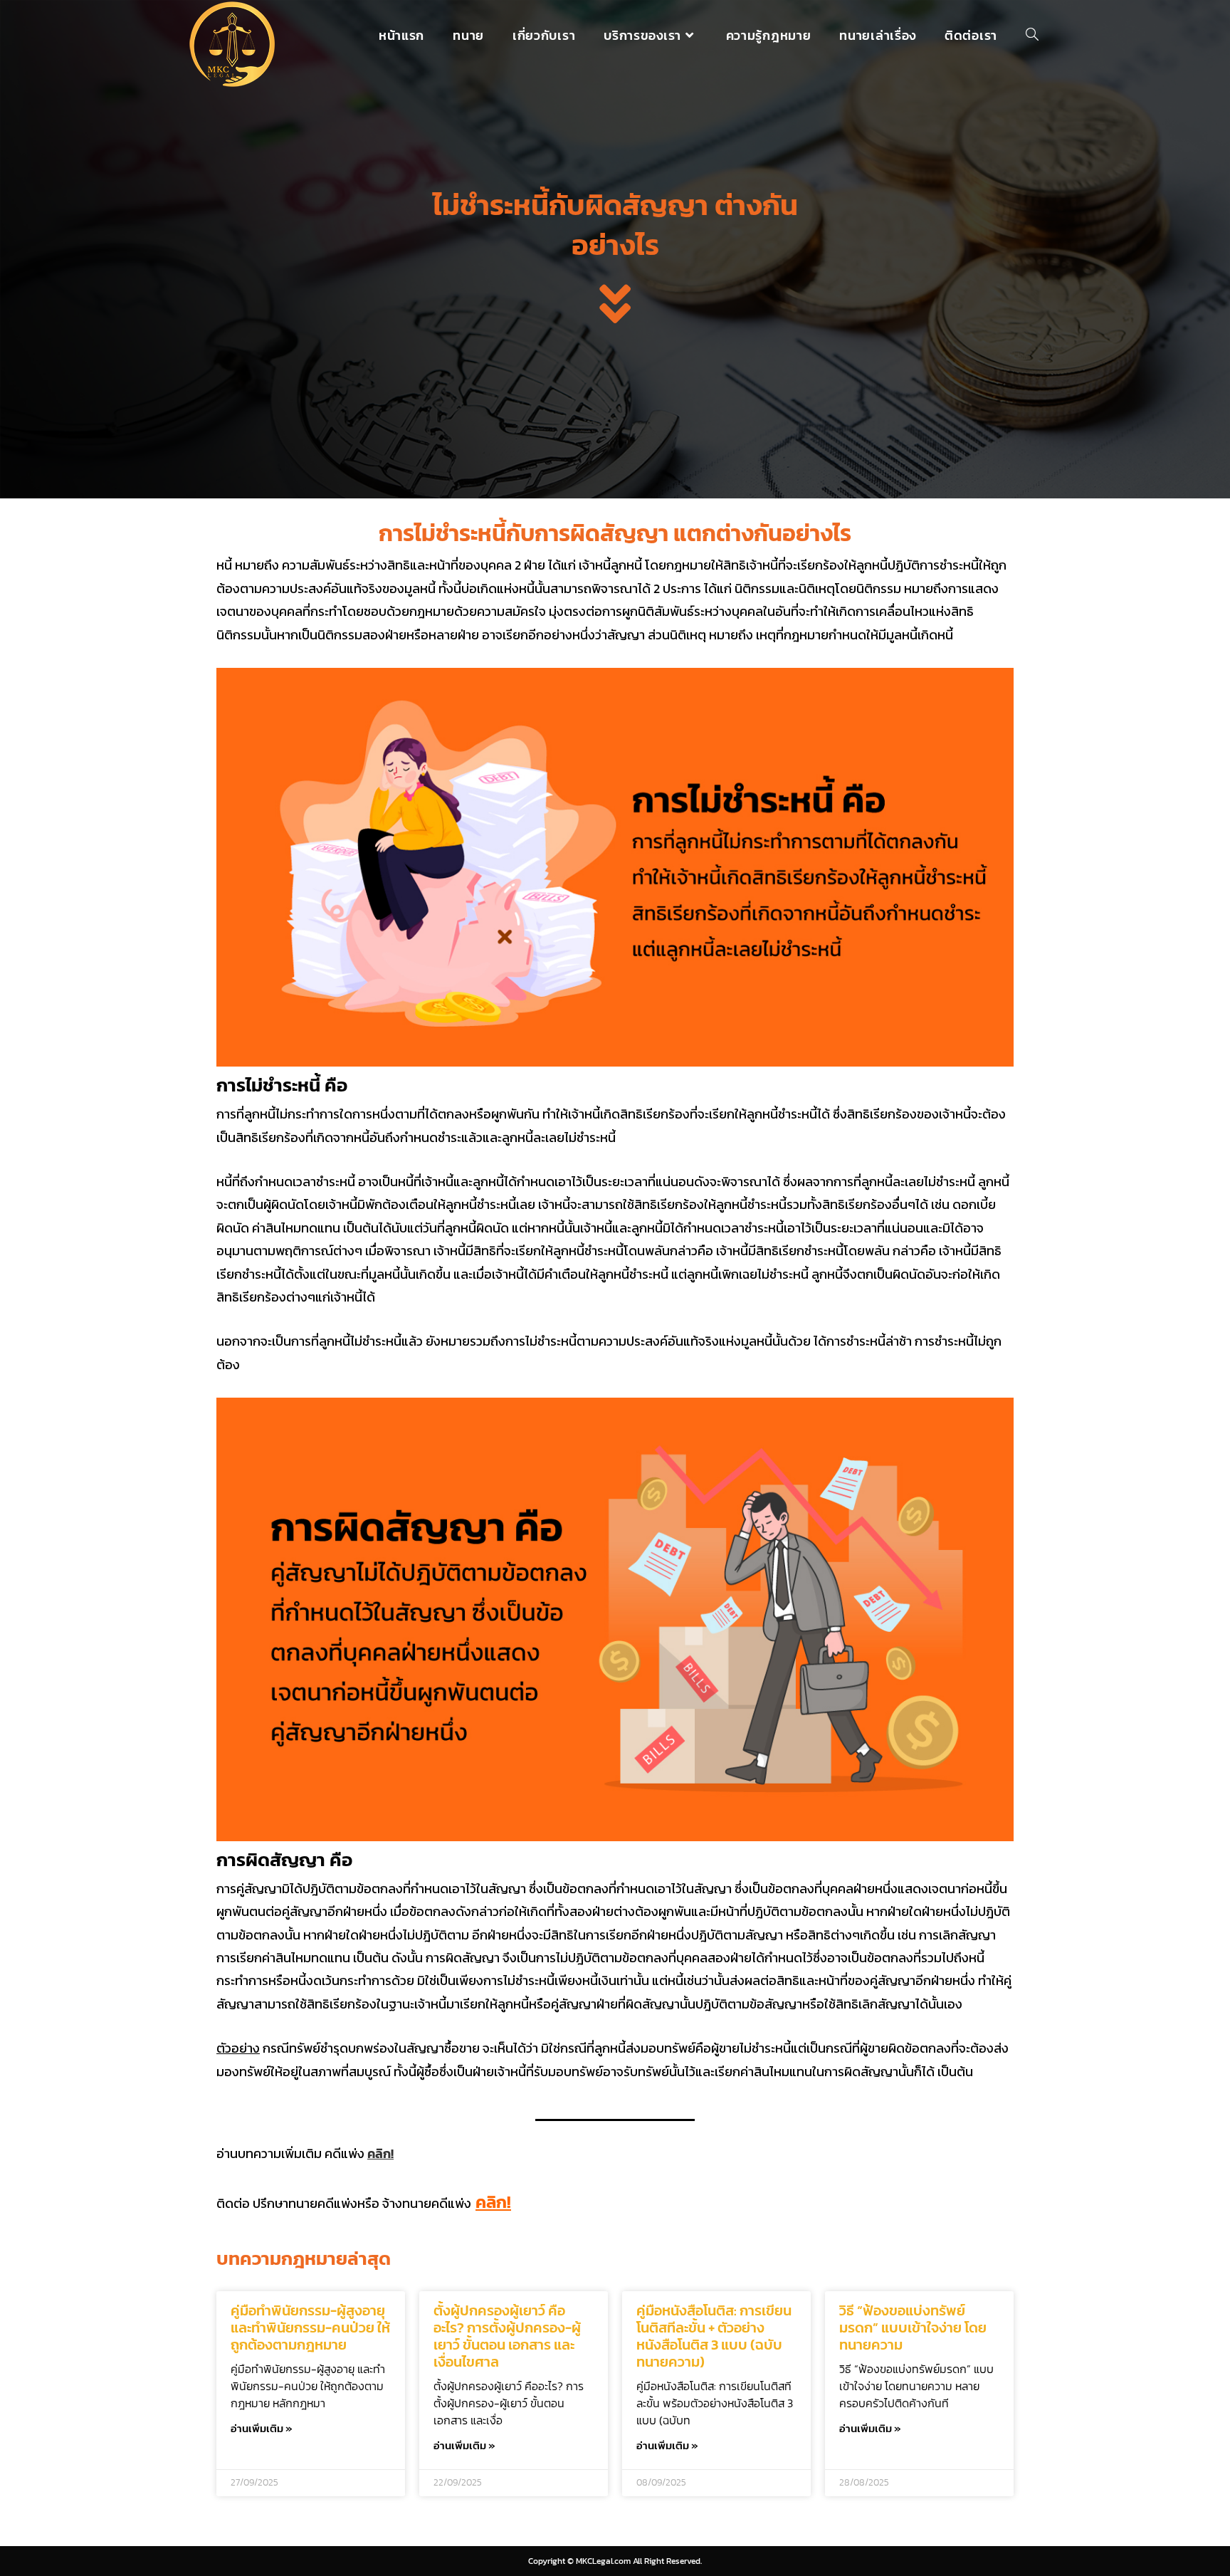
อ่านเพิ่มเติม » (262, 2428)
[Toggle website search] (1032, 36)
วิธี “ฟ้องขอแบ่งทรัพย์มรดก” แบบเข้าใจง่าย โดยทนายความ (913, 2328)
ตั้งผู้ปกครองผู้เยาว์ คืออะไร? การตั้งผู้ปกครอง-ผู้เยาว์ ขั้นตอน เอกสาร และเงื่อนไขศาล (507, 2336)
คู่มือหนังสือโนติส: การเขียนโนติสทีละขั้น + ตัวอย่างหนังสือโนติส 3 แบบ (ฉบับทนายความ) (714, 2336)
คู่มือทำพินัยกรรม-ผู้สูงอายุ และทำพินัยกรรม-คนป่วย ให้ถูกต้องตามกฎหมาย (310, 2328)
